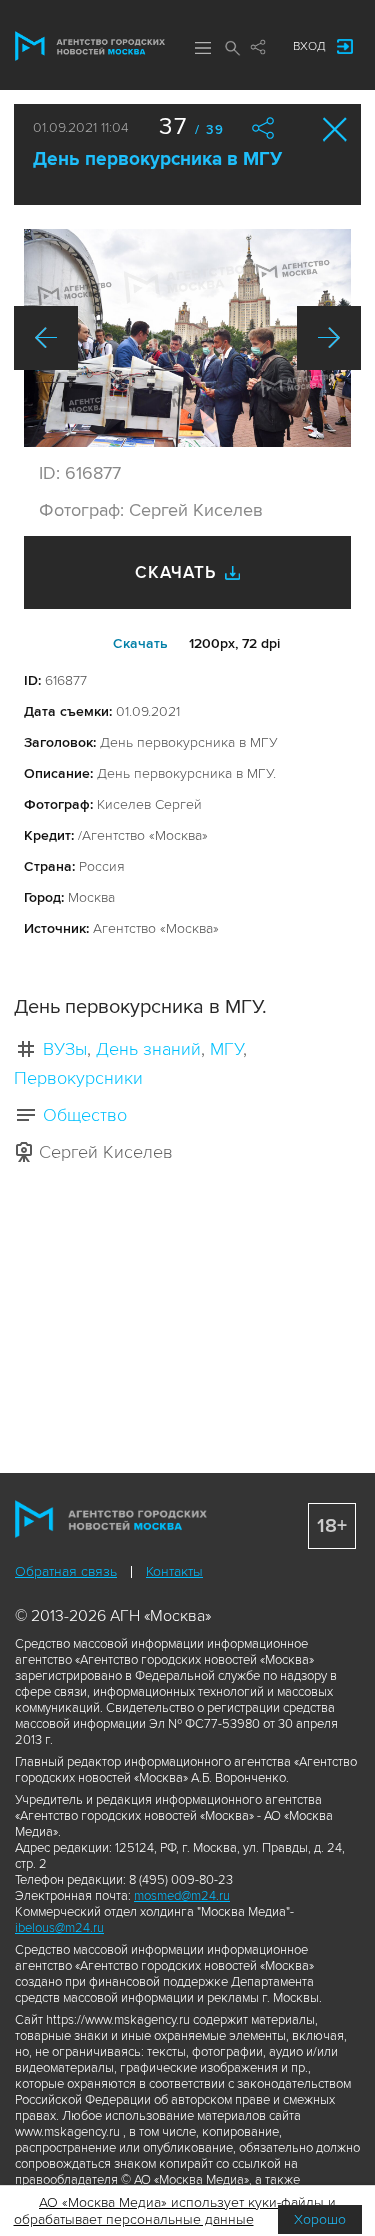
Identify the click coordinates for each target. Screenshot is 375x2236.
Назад (46, 338)
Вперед (329, 338)
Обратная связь (66, 1571)
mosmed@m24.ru (182, 1896)
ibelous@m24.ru (59, 1928)
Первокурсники (78, 1078)
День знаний (148, 1049)
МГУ (226, 1049)
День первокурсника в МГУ (157, 159)
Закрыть (335, 129)
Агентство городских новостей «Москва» (90, 46)
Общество (85, 1115)
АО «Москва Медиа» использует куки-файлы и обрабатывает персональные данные (175, 2211)
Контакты (174, 1571)
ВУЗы (65, 1049)
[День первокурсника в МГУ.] (187, 338)
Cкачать (140, 643)
